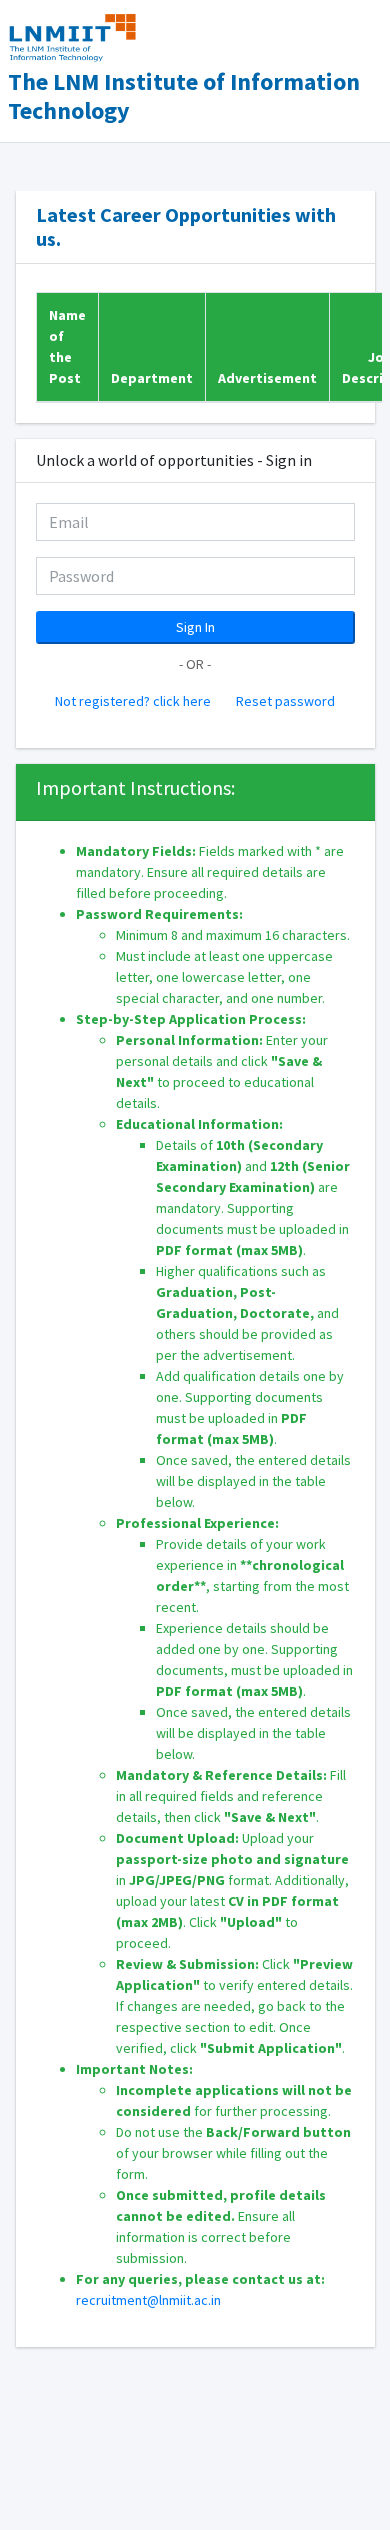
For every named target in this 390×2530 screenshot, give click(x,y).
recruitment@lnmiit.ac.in (148, 2300)
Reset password (285, 701)
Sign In (195, 627)
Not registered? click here (134, 701)
